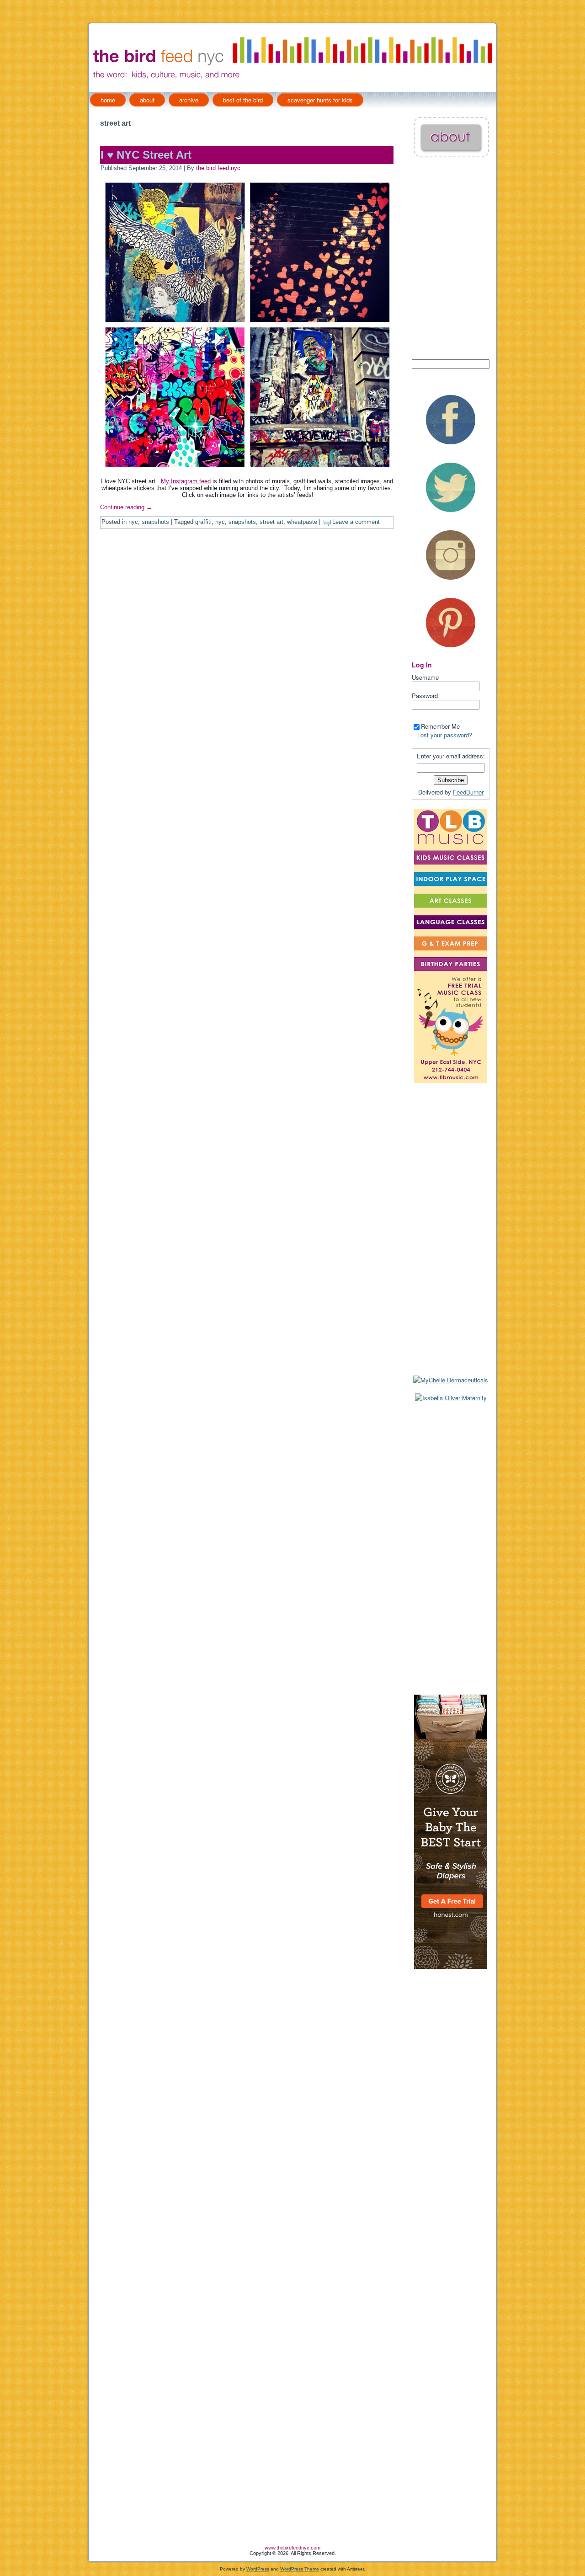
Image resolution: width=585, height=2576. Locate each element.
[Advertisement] (451, 1548)
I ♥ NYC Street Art (146, 155)
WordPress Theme (300, 2569)
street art (271, 522)
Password (425, 696)
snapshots (155, 522)
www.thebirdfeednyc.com (292, 2548)
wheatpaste (302, 522)
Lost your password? (445, 735)
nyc (133, 522)
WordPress (258, 2569)
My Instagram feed (186, 481)
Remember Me (440, 726)
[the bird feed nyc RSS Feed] (96, 2552)
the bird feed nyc (218, 168)
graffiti (203, 522)
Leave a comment (356, 522)
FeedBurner (468, 792)
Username (425, 677)
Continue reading (126, 507)
